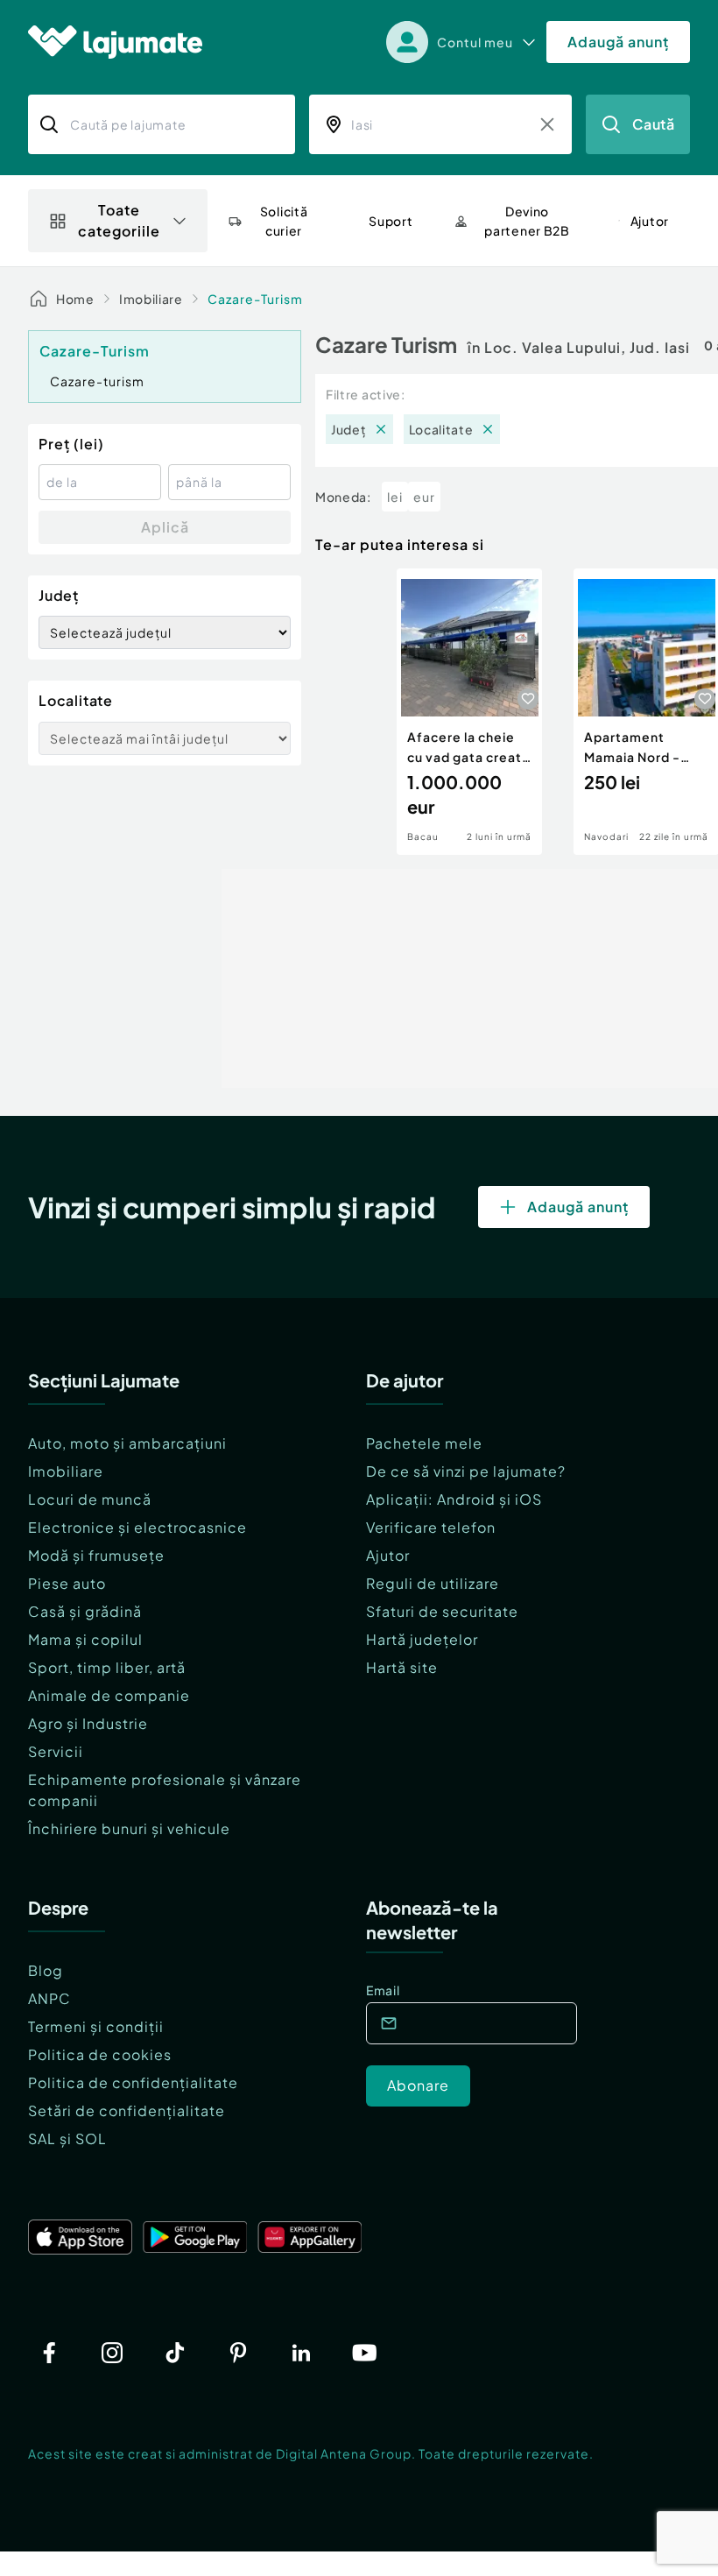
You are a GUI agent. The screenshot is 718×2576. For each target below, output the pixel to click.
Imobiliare (151, 299)
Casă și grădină (85, 1611)
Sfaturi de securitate (442, 1611)
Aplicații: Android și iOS (454, 1499)
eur (424, 497)
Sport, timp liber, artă (107, 1667)
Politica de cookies (100, 2054)
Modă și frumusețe (96, 1555)
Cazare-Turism (255, 299)
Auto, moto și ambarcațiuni (127, 1443)
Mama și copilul (85, 1639)
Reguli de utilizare (433, 1583)
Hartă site (402, 1667)
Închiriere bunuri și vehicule (129, 1828)
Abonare (418, 2085)
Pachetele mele (424, 1443)
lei (395, 497)
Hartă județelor (422, 1639)
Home (75, 299)
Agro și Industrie (88, 1723)
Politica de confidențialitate (133, 2082)
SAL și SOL (67, 2138)
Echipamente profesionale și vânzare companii (165, 1790)
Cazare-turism (97, 381)
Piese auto (67, 1583)
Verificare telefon (431, 1527)
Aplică (165, 527)
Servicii (56, 1751)
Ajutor (388, 1555)
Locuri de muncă (90, 1499)
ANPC (49, 1998)
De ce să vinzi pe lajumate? (466, 1471)
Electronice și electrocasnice (137, 1527)
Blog (46, 1970)
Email (383, 1990)
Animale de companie (109, 1695)
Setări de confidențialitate (127, 2110)
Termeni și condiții (96, 2026)
